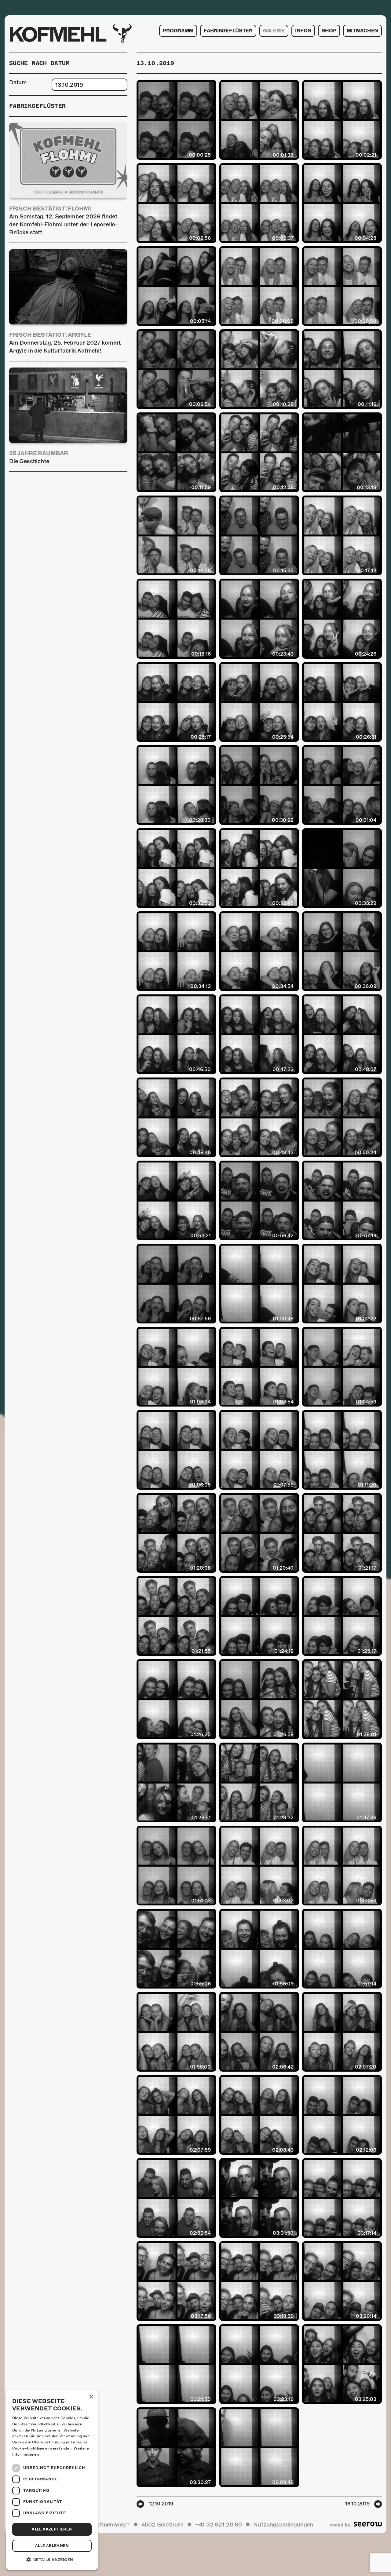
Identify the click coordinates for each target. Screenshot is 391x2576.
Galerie (274, 31)
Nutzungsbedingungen (283, 2525)
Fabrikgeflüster (228, 31)
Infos (303, 31)
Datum (18, 82)
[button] (52, 2560)
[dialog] (52, 2480)
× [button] (91, 2397)
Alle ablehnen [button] (52, 2546)
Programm (178, 31)
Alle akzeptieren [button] (52, 2529)
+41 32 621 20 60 (219, 2525)
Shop (329, 31)
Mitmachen (362, 31)
